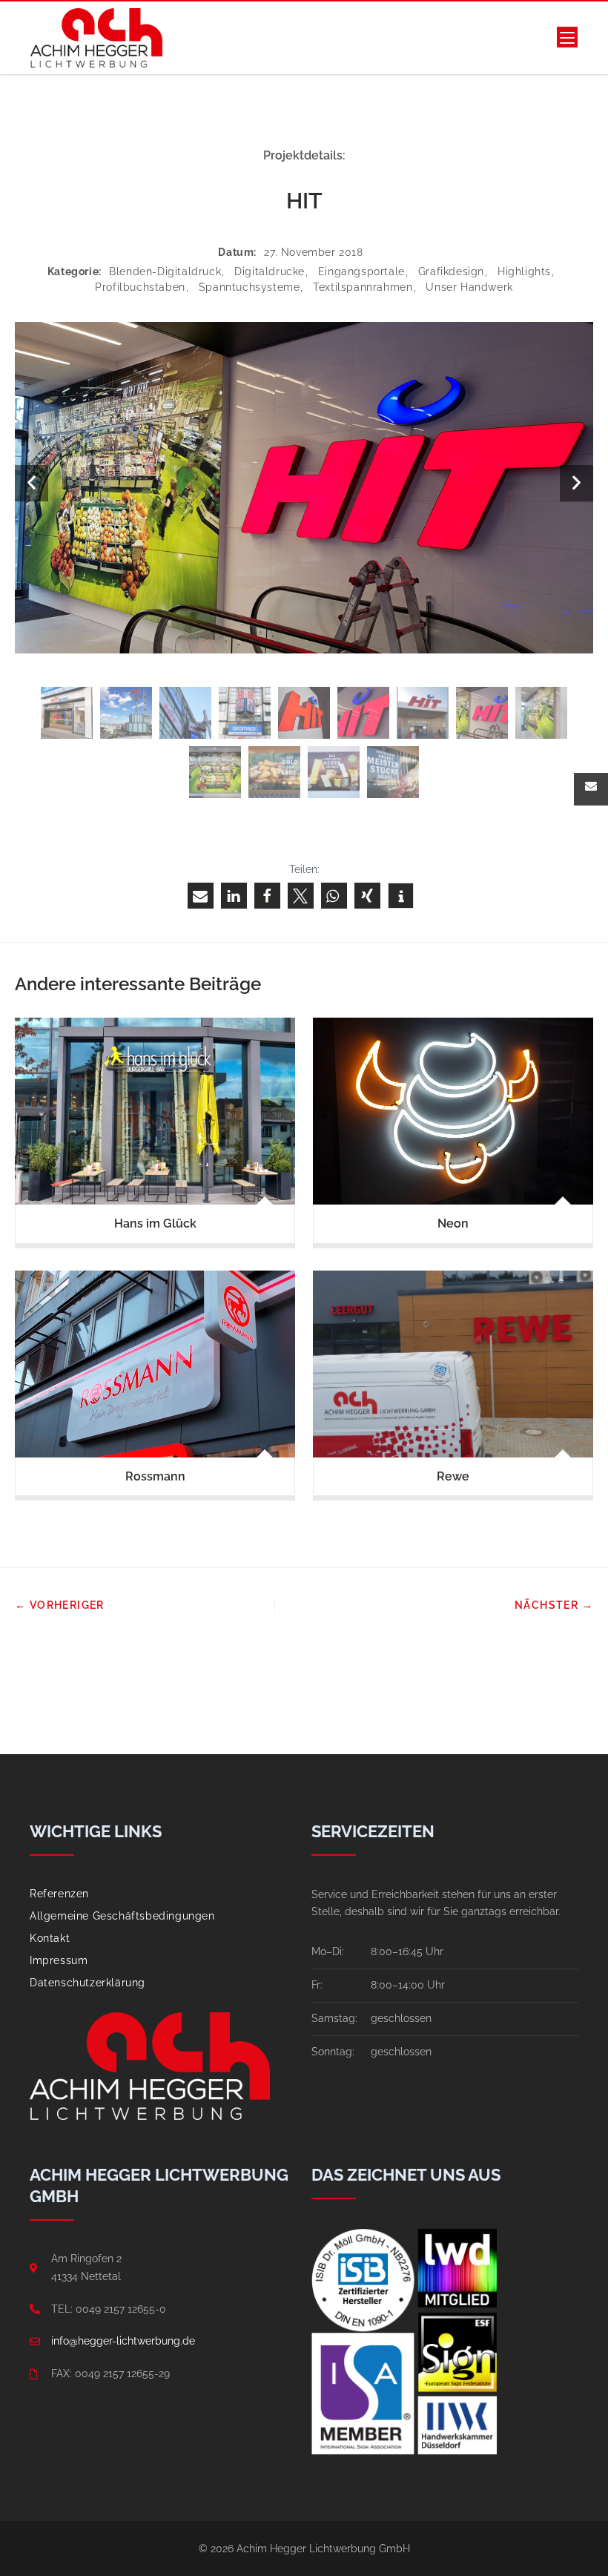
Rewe (453, 1476)
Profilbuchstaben (140, 287)
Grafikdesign (451, 271)
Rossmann (155, 1476)
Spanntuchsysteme (250, 287)
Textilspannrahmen (363, 287)
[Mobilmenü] (567, 38)
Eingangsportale (361, 271)
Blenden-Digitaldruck (165, 271)
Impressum (59, 1960)
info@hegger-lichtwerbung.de (123, 2341)
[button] (201, 896)
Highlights (524, 271)
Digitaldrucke (270, 271)
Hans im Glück (155, 1223)
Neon (453, 1223)
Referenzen (59, 1894)
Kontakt (50, 1938)
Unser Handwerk (469, 287)
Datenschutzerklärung (87, 1983)
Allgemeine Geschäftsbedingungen (122, 1916)
